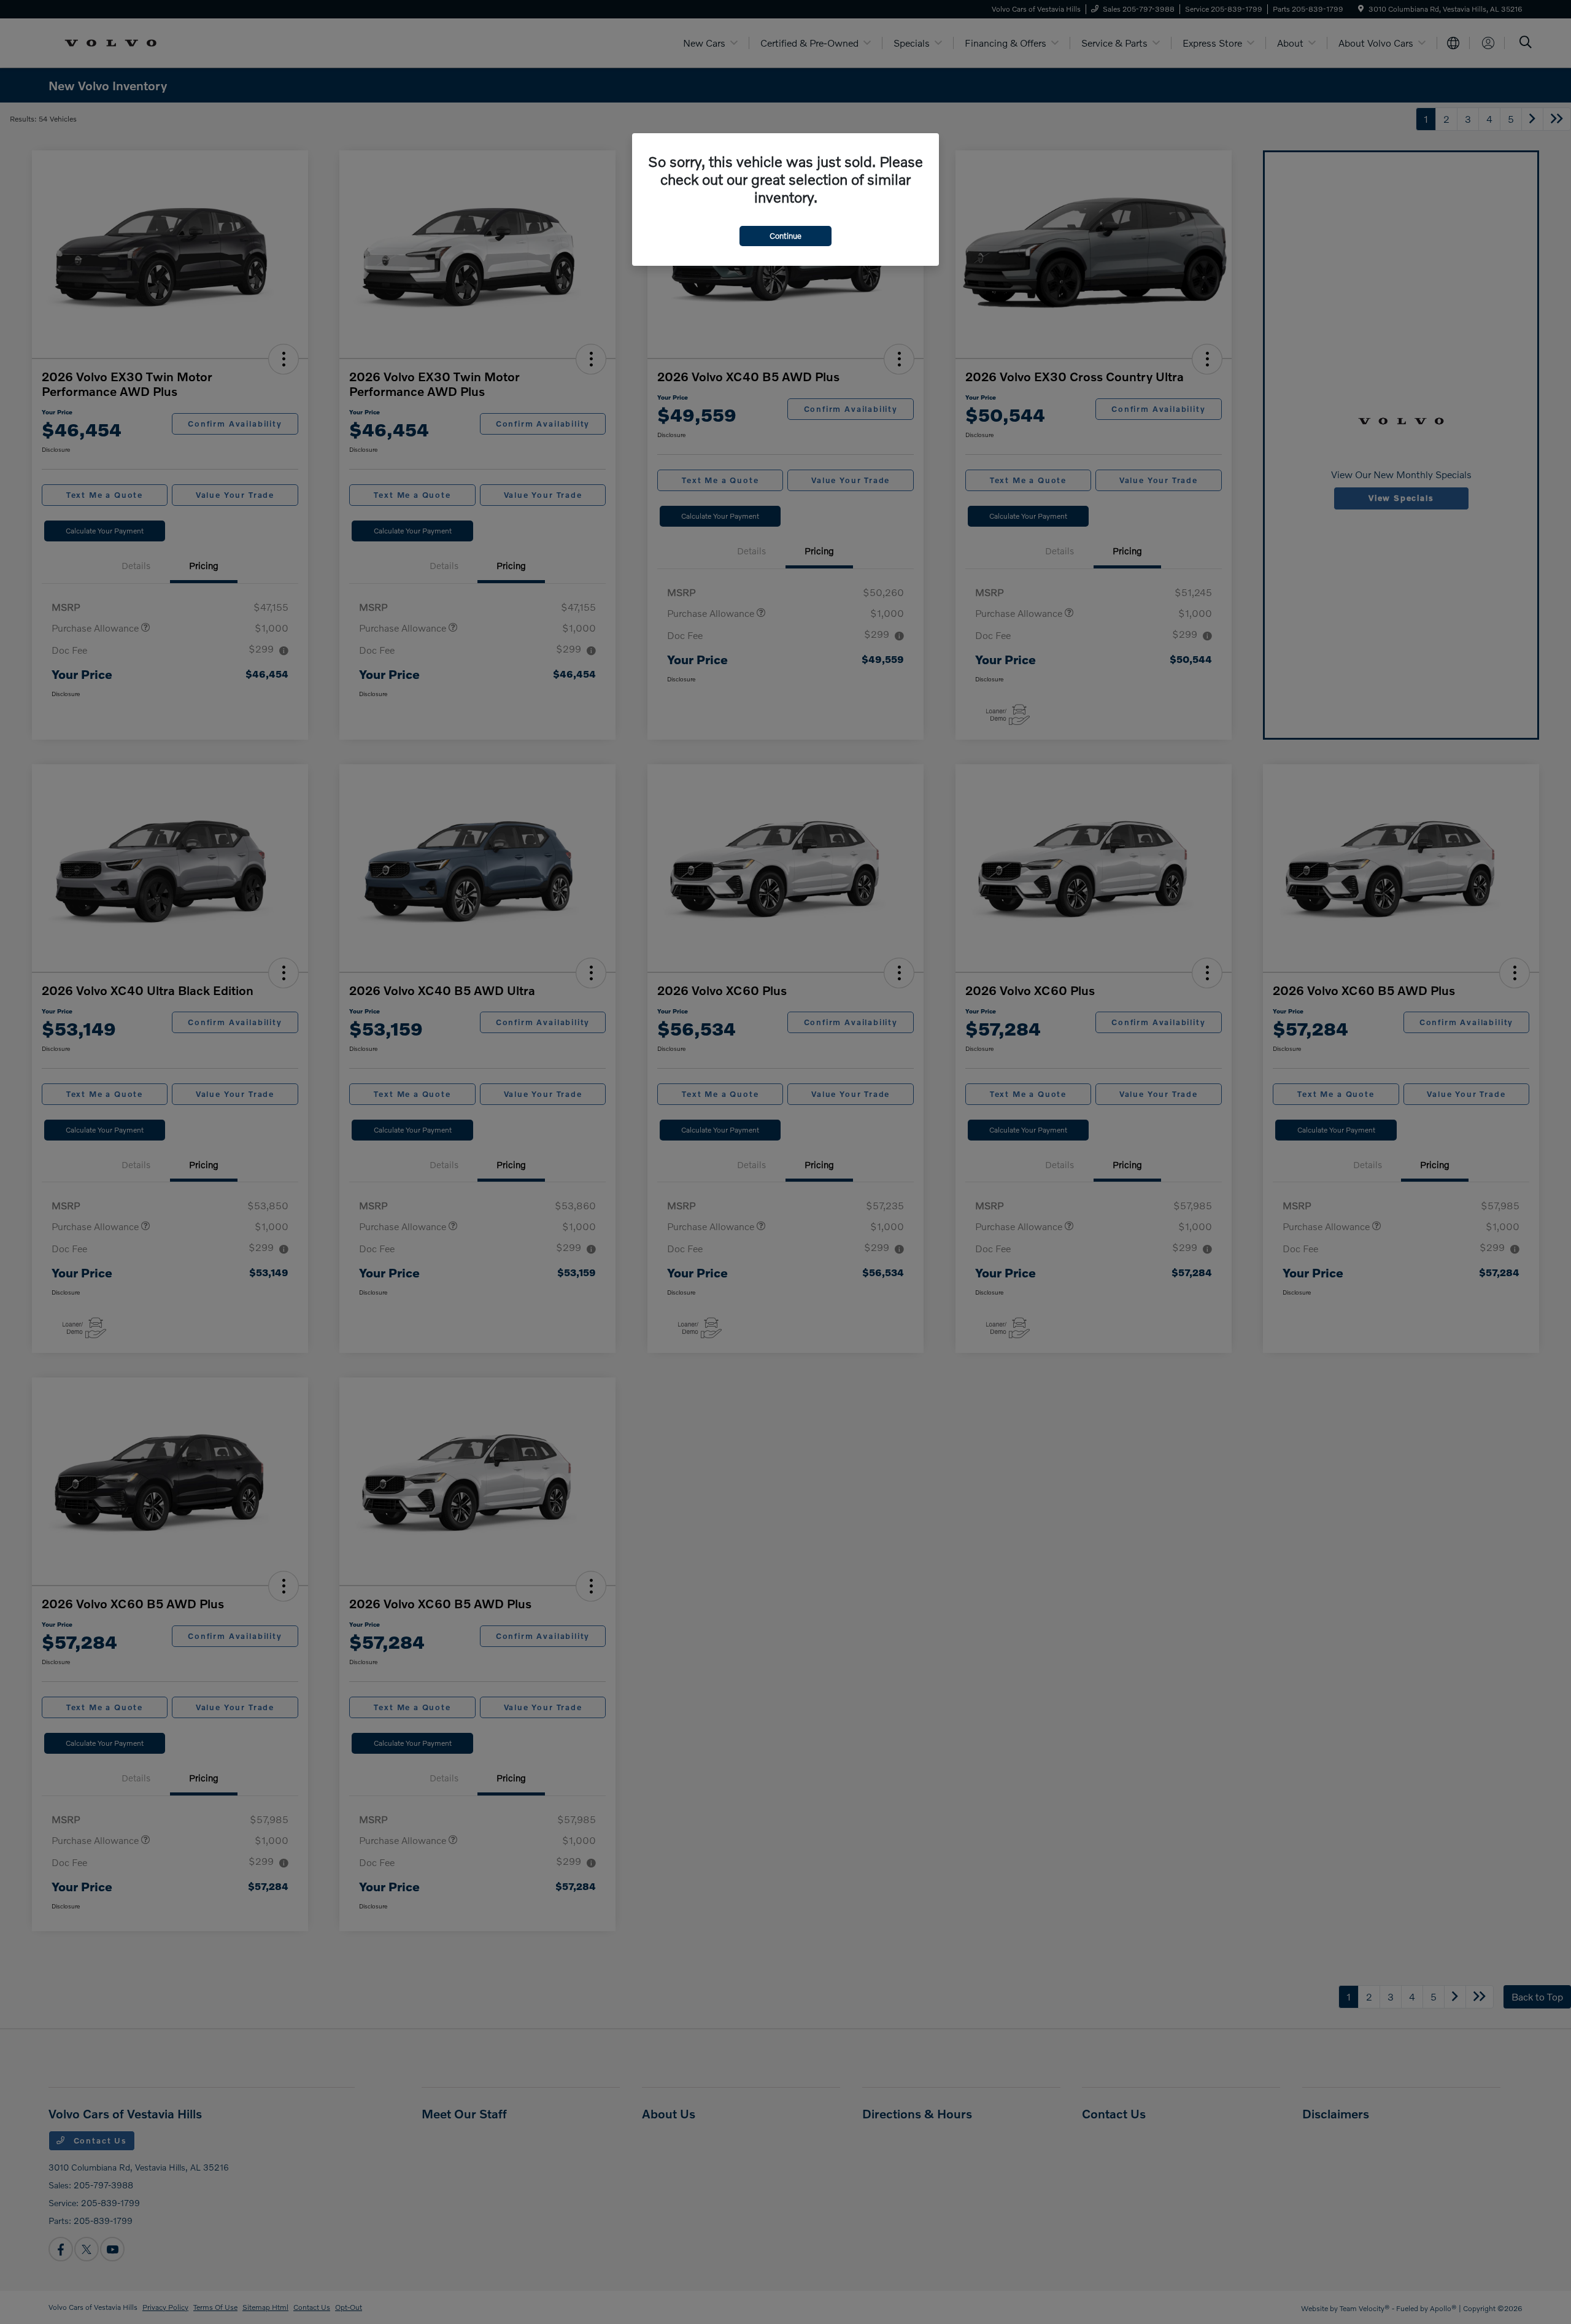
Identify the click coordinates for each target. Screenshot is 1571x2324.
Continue (785, 236)
